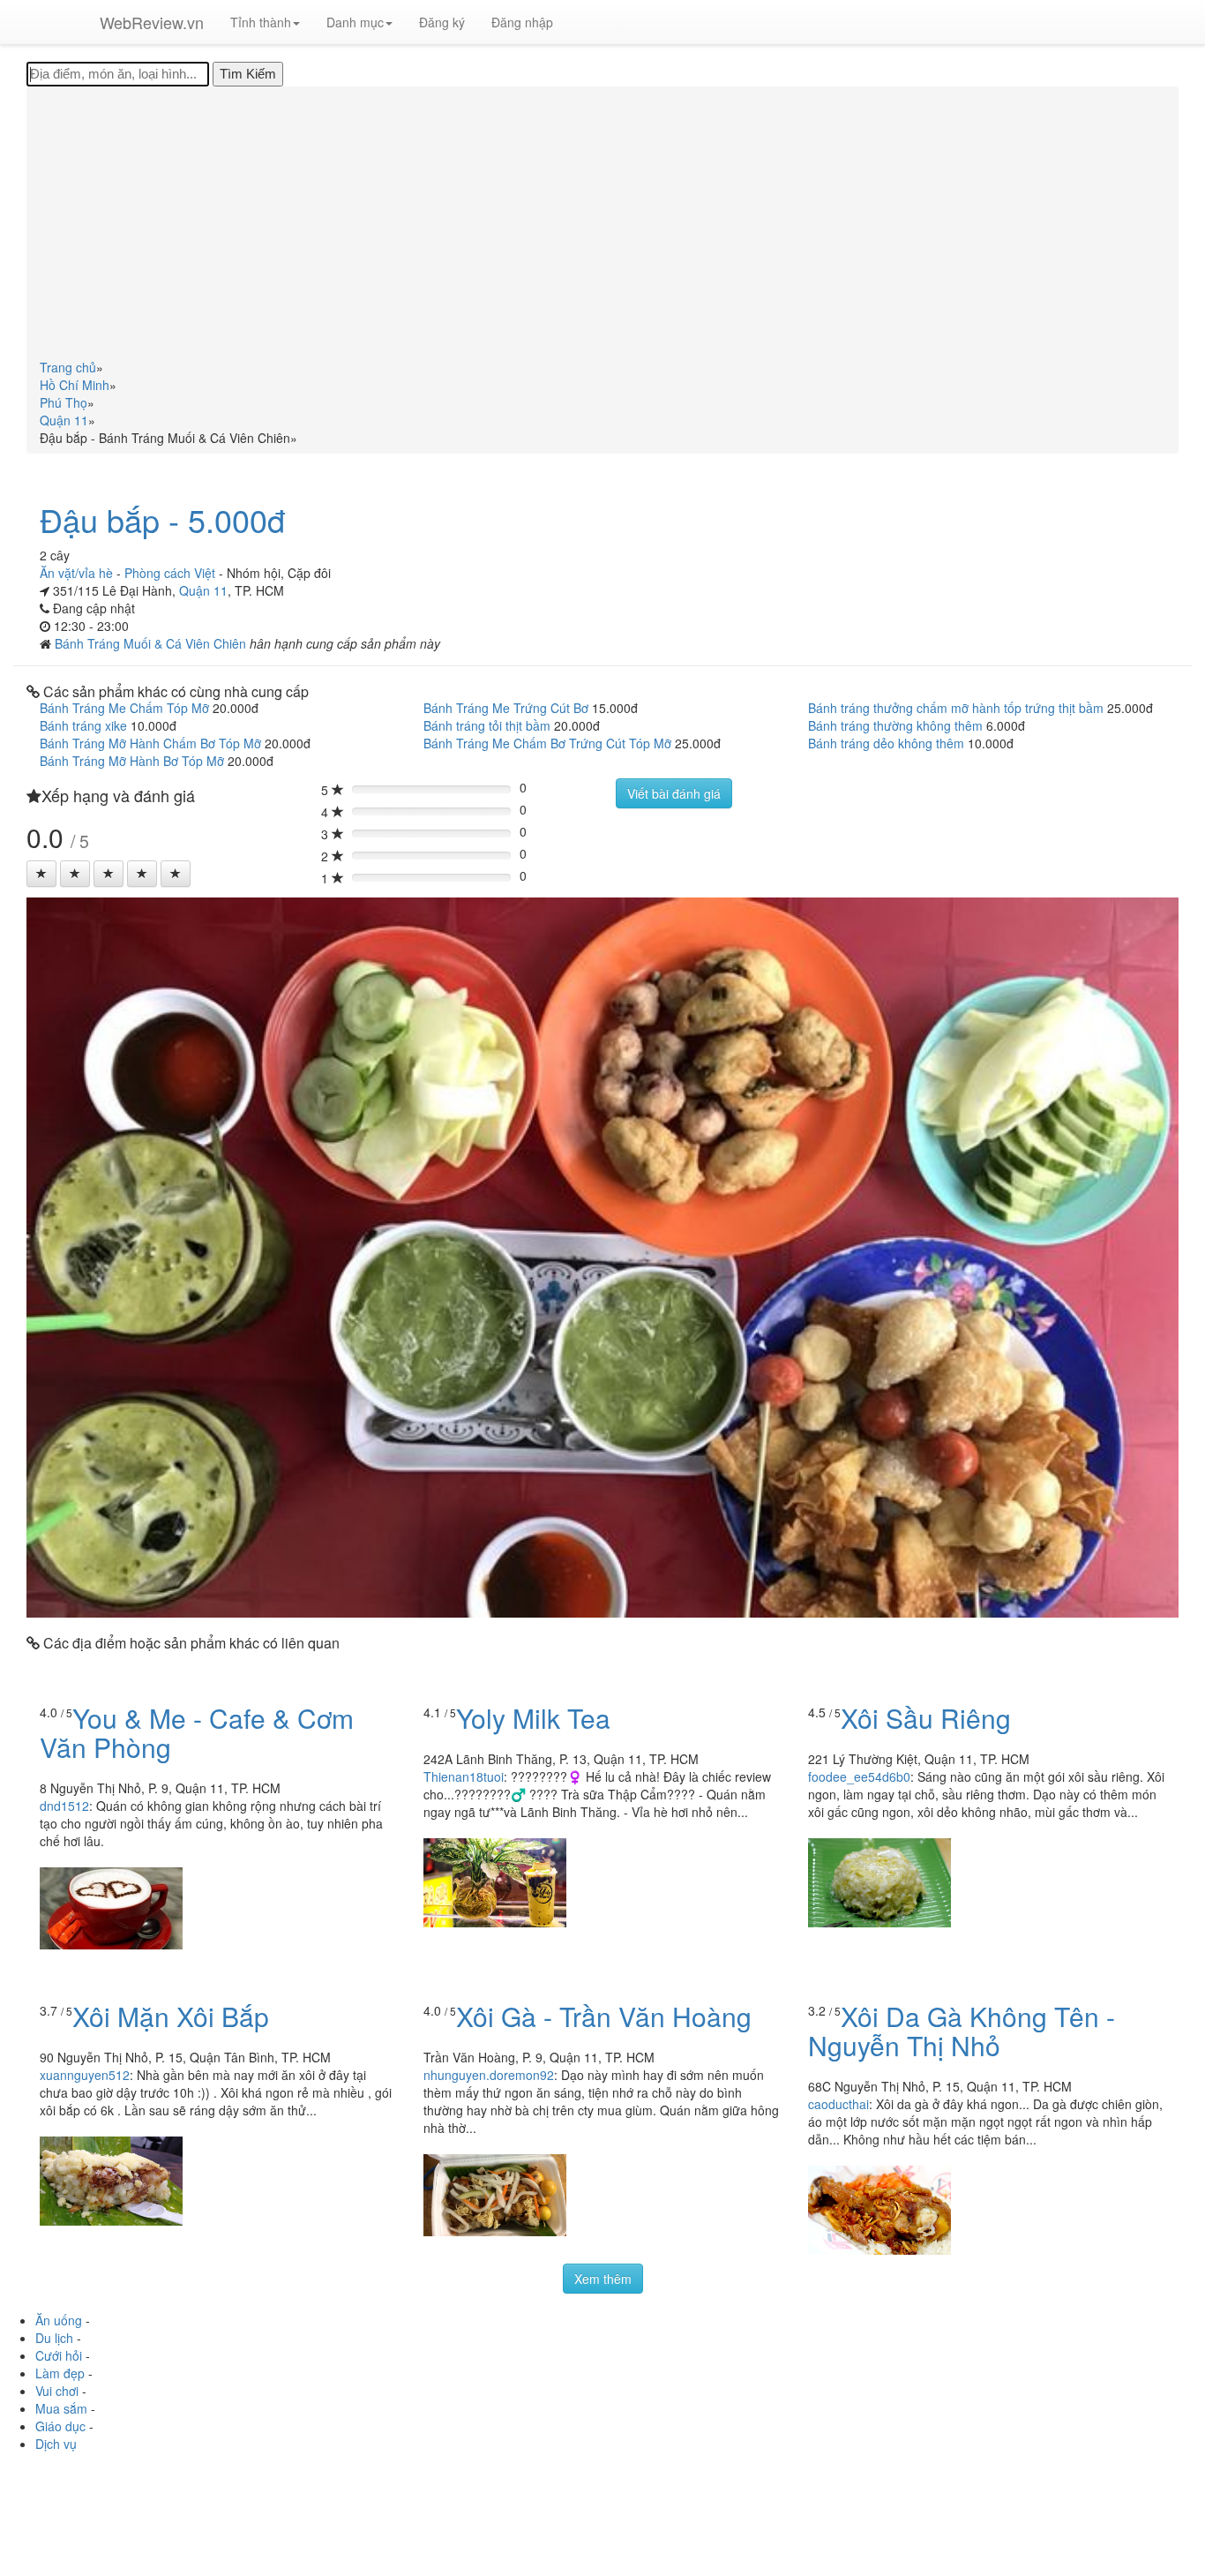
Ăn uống (59, 2320)
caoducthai (838, 2104)
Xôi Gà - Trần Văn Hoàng (604, 2016)
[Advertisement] (602, 226)
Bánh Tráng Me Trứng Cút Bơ (506, 708)
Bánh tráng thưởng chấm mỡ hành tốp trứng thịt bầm (956, 708)
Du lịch (54, 2338)
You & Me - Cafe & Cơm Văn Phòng (197, 1732)
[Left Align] (41, 874)
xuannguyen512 (85, 2075)
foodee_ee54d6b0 (859, 1776)
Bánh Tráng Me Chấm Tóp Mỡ (124, 708)
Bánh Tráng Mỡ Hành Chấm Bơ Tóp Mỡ (150, 743)
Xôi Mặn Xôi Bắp (171, 2016)
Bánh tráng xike (83, 725)
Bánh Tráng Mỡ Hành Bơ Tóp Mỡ (132, 761)
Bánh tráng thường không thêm (895, 725)
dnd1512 (64, 1806)
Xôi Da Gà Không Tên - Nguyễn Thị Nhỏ (962, 2031)
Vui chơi (57, 2391)
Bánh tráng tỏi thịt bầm (487, 725)
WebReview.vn (152, 22)
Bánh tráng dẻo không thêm (886, 743)
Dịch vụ (56, 2444)
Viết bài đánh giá (674, 793)
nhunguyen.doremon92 (489, 2075)
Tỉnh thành (261, 22)
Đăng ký (442, 22)
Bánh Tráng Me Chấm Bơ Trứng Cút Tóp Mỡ (547, 743)
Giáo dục (60, 2426)
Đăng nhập (522, 22)
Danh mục (355, 22)
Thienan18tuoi (464, 1776)
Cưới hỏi (59, 2355)
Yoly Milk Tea (533, 1718)
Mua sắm (61, 2408)
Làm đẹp (60, 2373)
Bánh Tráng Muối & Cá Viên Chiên (152, 643)
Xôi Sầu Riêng (926, 1718)
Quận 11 (203, 590)
